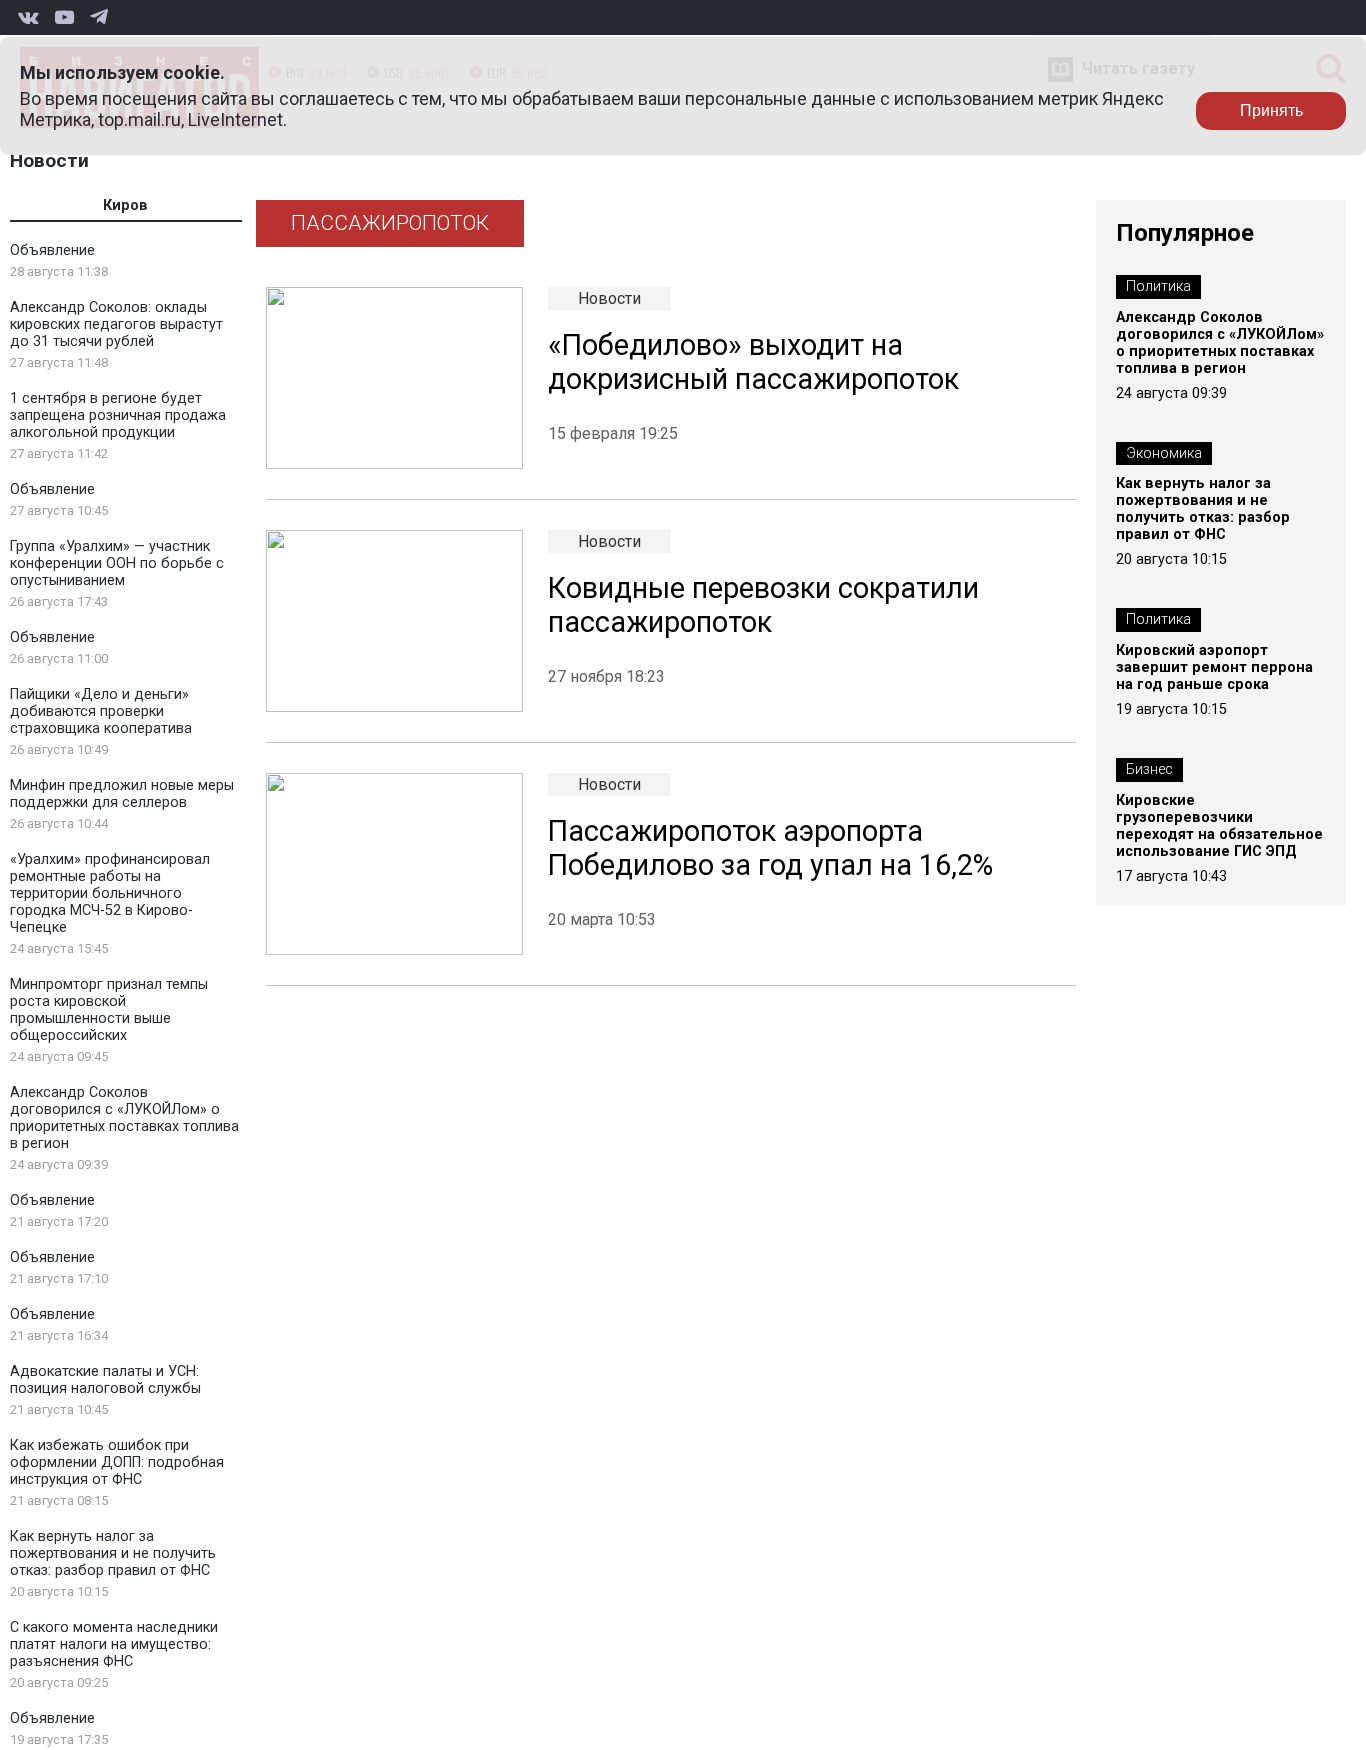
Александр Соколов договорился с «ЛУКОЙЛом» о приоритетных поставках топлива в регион (124, 1118)
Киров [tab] (125, 205)
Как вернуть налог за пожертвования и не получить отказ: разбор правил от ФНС (113, 1553)
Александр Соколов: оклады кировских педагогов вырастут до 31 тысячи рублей (116, 324)
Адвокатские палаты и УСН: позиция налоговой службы (105, 1380)
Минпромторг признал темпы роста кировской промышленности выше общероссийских (109, 1010)
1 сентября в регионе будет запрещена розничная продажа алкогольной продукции (118, 415)
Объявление (52, 250)
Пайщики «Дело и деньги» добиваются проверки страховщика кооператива (101, 711)
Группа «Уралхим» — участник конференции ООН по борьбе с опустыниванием (117, 563)
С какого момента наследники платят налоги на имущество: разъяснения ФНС (114, 1644)
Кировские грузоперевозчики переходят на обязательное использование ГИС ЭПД (1219, 826)
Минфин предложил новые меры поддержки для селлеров (122, 794)
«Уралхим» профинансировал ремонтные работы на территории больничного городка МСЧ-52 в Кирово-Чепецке (110, 893)
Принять (1271, 110)
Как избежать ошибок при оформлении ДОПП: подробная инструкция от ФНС (117, 1462)
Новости (49, 160)
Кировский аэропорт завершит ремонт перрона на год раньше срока (1214, 667)
